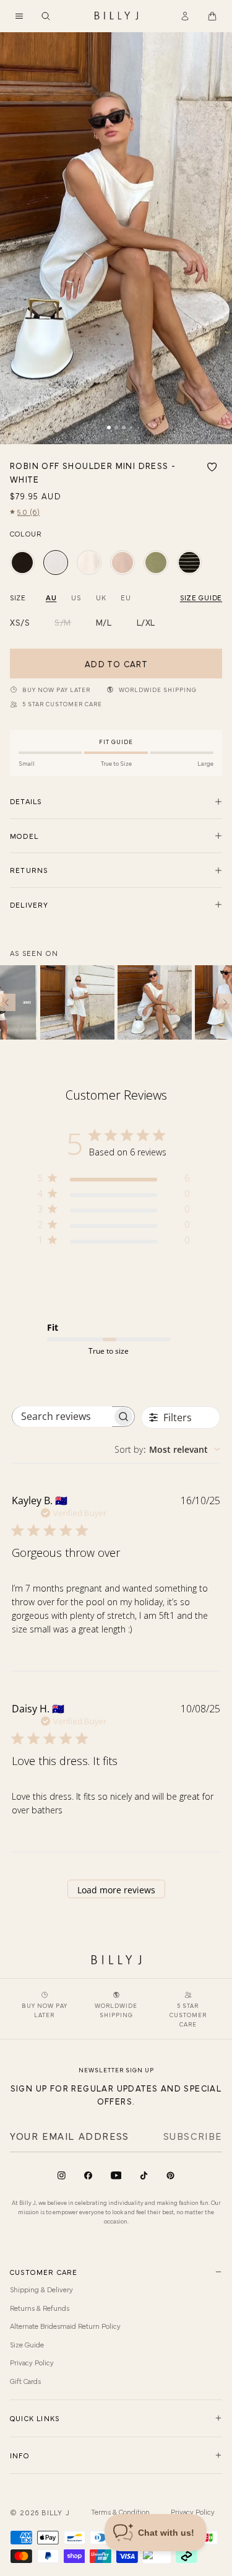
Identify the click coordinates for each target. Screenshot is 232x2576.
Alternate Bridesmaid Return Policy (65, 2326)
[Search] (46, 16)
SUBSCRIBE (193, 2136)
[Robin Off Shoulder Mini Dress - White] (56, 563)
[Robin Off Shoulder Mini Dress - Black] (22, 563)
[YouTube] (116, 2175)
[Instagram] (62, 2175)
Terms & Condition (120, 2512)
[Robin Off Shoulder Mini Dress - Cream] (89, 563)
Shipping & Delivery (41, 2289)
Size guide (201, 597)
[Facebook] (88, 2175)
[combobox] (167, 1449)
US (76, 597)
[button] (19, 16)
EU (126, 597)
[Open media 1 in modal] (116, 238)
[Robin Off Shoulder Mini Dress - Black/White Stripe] (189, 563)
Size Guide (27, 2344)
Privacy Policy (32, 2362)
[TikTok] (144, 2175)
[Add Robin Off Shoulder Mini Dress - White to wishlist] (212, 467)
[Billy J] (116, 16)
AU (51, 597)
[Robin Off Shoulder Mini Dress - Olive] (156, 563)
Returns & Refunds (40, 2308)
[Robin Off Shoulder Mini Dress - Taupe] (122, 563)
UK (101, 597)
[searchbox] (62, 1417)
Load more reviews (116, 1890)
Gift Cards (25, 2381)
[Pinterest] (170, 2175)
